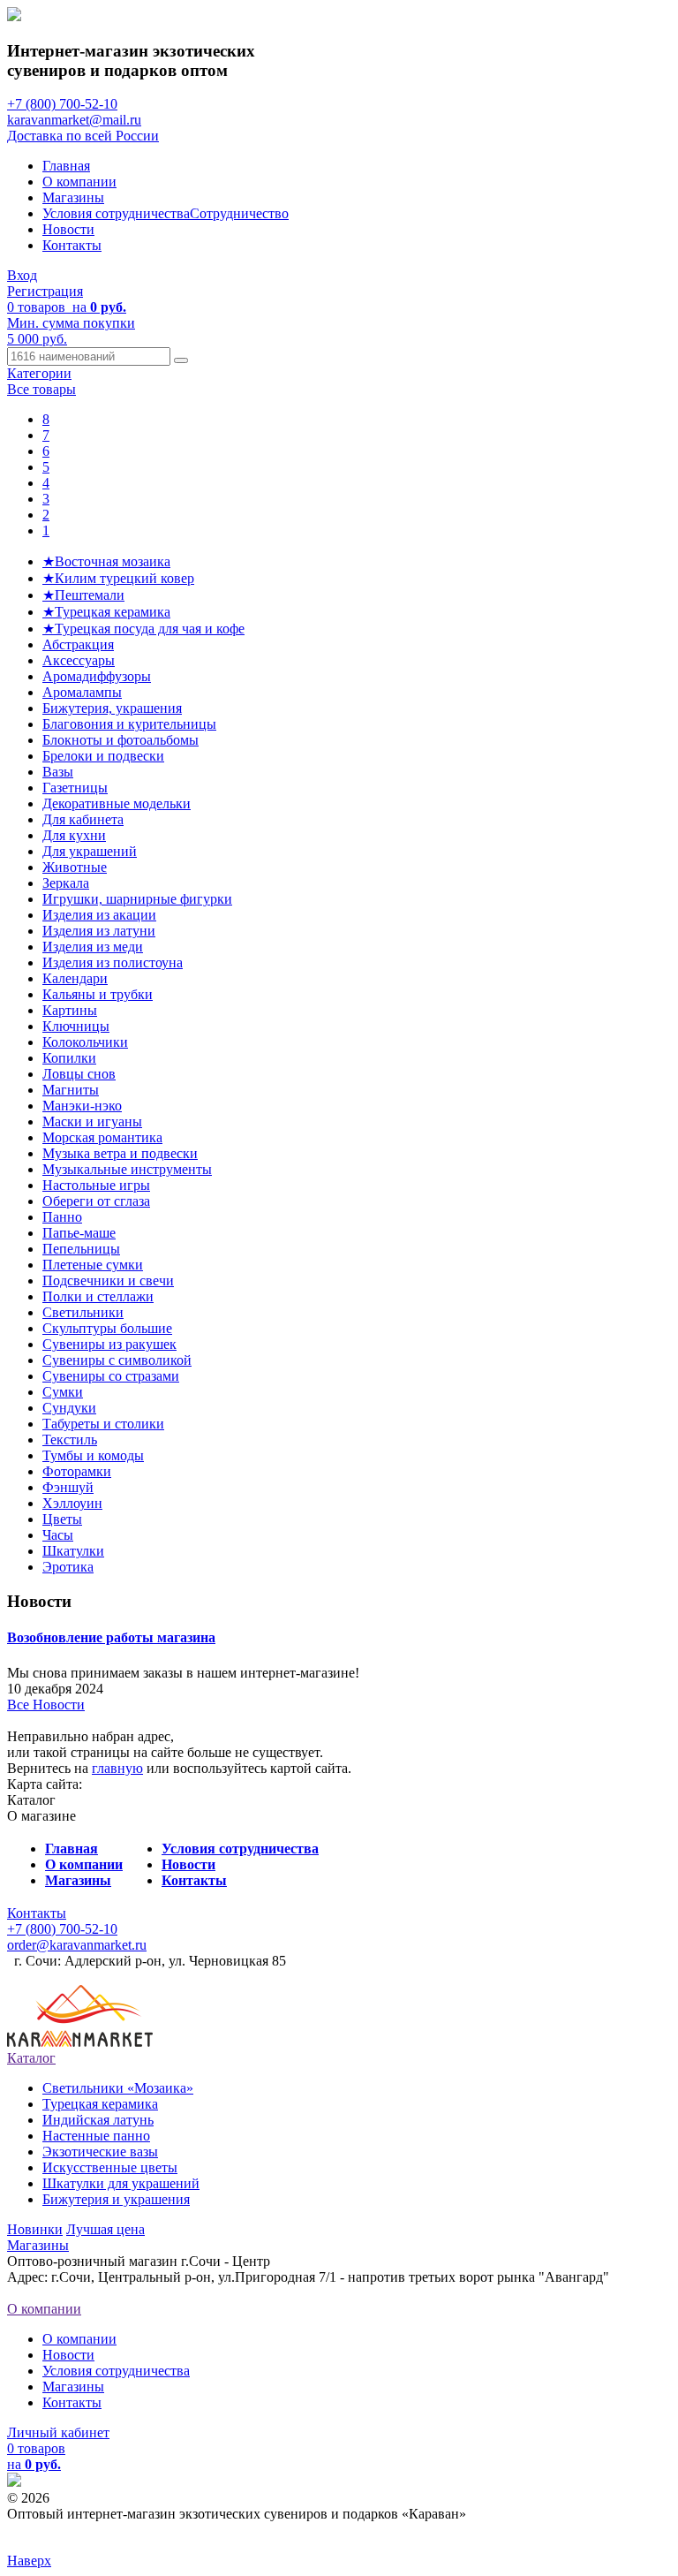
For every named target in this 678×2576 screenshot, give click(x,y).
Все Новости (46, 1705)
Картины (70, 1010)
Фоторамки (77, 1471)
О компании (79, 182)
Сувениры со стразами (111, 1376)
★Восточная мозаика (106, 561)
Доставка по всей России (83, 136)
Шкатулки (73, 1551)
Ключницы (76, 1026)
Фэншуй (68, 1487)
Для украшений (90, 851)
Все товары (41, 389)
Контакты (72, 245)
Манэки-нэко (82, 1106)
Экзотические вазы (100, 2152)
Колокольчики (85, 1042)
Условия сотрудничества (116, 213)
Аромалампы (82, 692)
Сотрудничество (239, 213)
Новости (68, 229)
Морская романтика (102, 1137)
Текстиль (70, 1440)
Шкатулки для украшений (121, 2183)
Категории (39, 373)
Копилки (69, 1058)
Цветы (62, 1519)
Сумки (63, 1392)
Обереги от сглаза (96, 1201)
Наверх (29, 2561)
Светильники (83, 1312)
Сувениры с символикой (117, 1360)
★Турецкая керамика (106, 612)
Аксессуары (79, 660)
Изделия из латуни (99, 931)
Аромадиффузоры (97, 676)
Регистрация (45, 291)
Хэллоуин (72, 1503)
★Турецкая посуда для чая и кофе (143, 629)
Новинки (35, 2229)
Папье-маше (79, 1233)
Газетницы (75, 788)
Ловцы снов (79, 1074)
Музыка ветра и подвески (120, 1153)
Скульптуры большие (107, 1328)
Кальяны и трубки (98, 994)
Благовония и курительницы (129, 724)
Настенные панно (96, 2136)
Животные (75, 867)
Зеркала (66, 883)
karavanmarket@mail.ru (74, 120)
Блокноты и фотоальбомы (121, 740)
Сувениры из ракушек (109, 1344)
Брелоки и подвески (103, 756)
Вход (22, 275)
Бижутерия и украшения (116, 2199)
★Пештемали (83, 595)
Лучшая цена (105, 2229)
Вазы (58, 772)
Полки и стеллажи (98, 1296)
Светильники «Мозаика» (118, 2088)
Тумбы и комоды (93, 1455)
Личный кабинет (58, 2432)
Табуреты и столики (103, 1424)
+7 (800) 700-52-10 (62, 104)
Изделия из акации (99, 915)
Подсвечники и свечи (108, 1280)
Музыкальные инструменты (127, 1169)
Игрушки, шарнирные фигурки (137, 899)
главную (117, 1768)
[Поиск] (181, 360)
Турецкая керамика (100, 2104)
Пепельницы (81, 1249)
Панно (62, 1217)
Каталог (31, 2058)
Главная (66, 166)
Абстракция (78, 644)
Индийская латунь (98, 2120)
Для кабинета (83, 819)
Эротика (68, 1567)
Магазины (73, 197)
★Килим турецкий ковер (118, 578)
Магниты (71, 1090)
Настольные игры (96, 1185)
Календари (75, 978)
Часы (58, 1535)
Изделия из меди (93, 947)
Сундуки (69, 1408)
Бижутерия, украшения (112, 708)
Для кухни (74, 835)
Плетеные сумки (93, 1265)
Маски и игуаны (92, 1121)
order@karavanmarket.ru (77, 1945)
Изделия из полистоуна (113, 962)
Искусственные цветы (110, 2167)
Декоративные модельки (117, 803)
